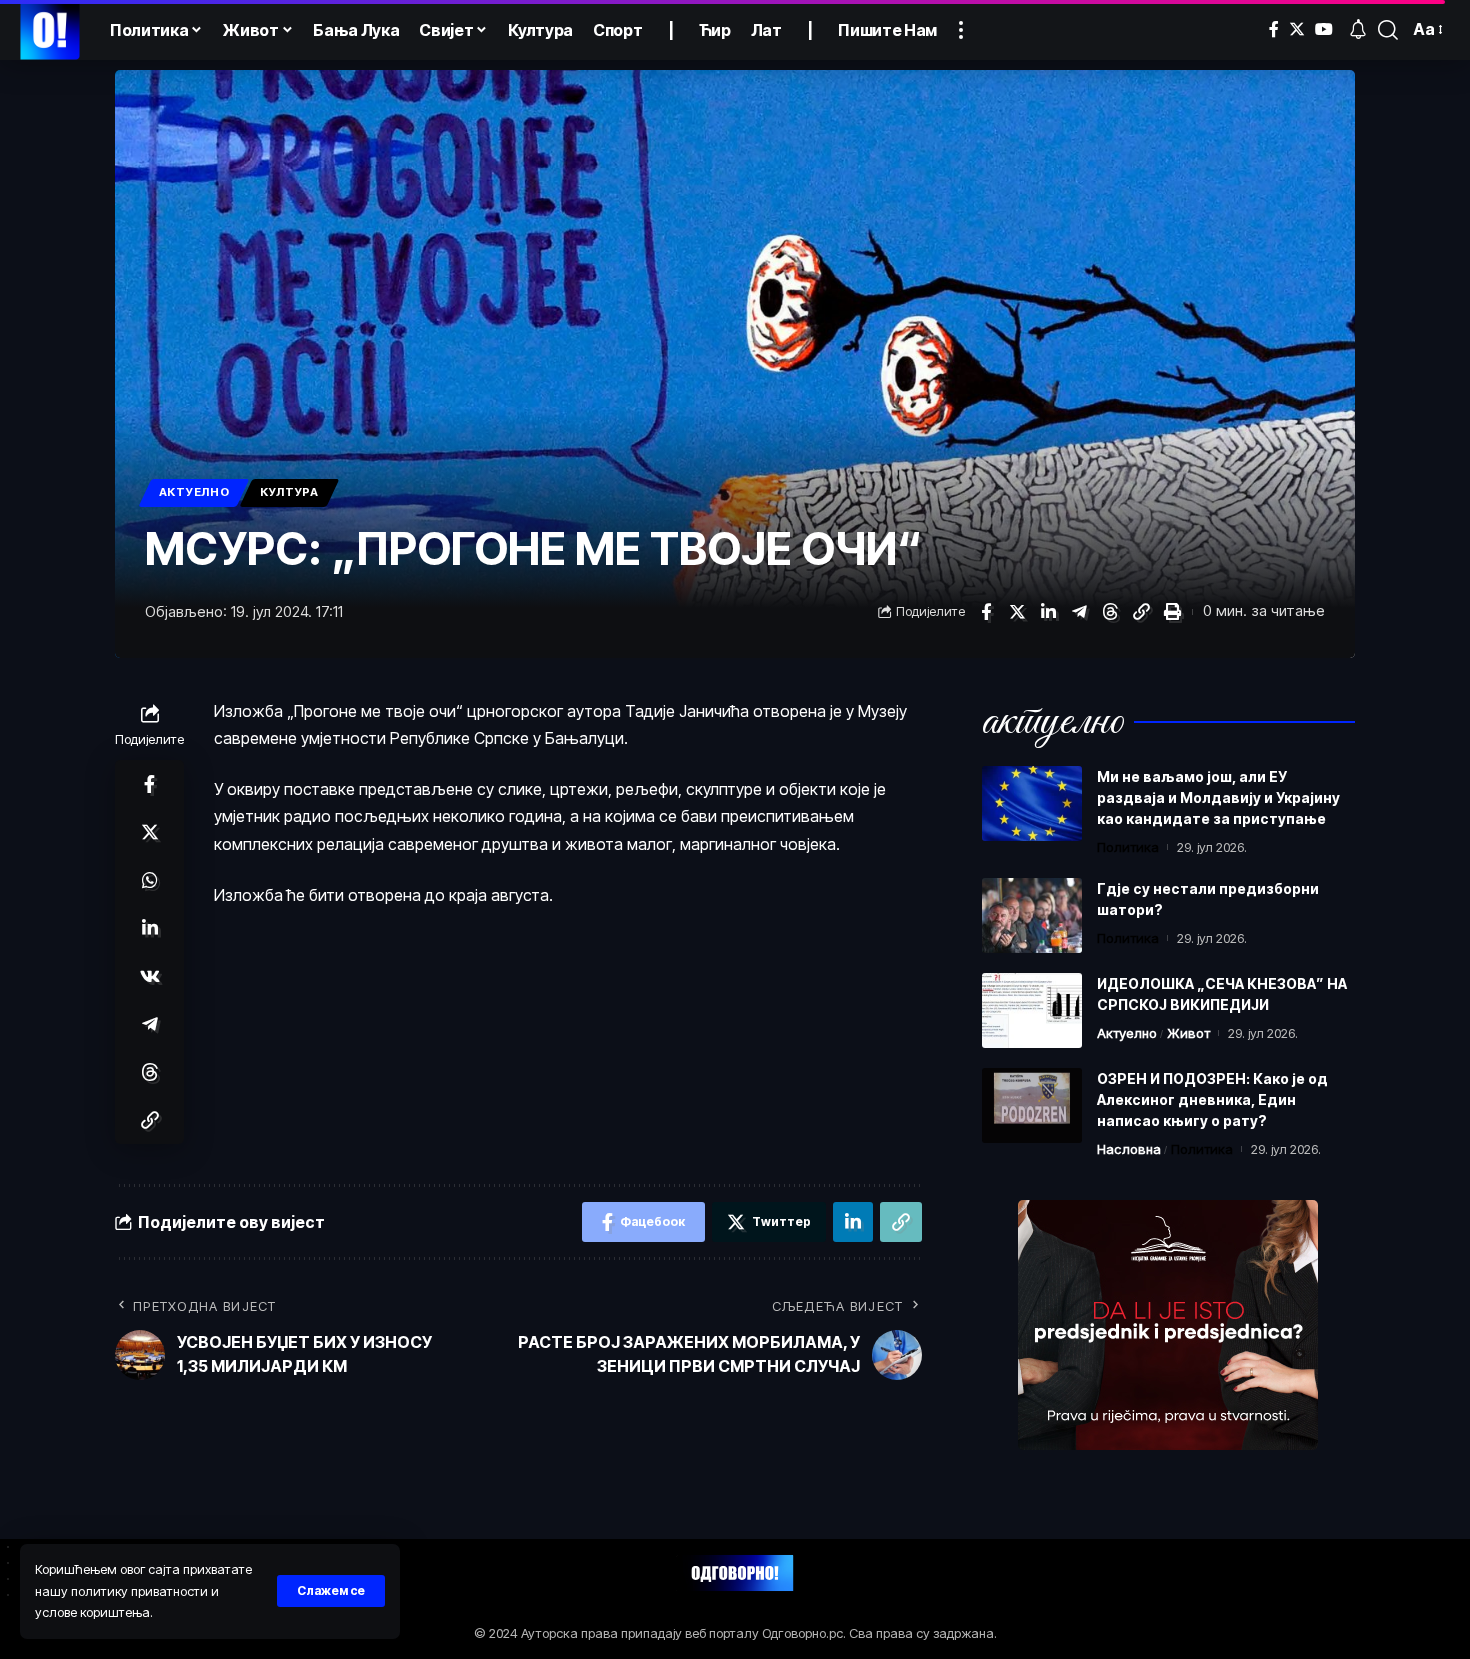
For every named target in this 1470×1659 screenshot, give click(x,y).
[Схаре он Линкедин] (1048, 612)
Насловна (1129, 1149)
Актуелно (194, 492)
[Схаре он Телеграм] (1079, 612)
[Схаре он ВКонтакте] (150, 976)
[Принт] (1172, 612)
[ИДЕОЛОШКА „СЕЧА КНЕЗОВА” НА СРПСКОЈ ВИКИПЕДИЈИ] (1032, 1010)
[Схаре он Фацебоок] (986, 612)
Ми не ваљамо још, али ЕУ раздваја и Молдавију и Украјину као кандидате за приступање (1218, 797)
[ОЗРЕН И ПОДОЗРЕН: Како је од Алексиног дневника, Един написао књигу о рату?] (1032, 1105)
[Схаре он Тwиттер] (1017, 612)
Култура (289, 492)
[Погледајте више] (961, 30)
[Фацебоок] (1274, 29)
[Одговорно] (50, 30)
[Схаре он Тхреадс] (1110, 612)
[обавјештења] (1358, 30)
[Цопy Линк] (1141, 612)
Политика (1128, 847)
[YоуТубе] (1324, 29)
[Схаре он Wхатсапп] (150, 880)
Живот (1188, 1033)
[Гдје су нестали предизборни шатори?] (1032, 915)
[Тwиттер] (1297, 29)
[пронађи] (1388, 30)
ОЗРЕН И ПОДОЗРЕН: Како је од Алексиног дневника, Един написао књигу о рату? (1212, 1099)
